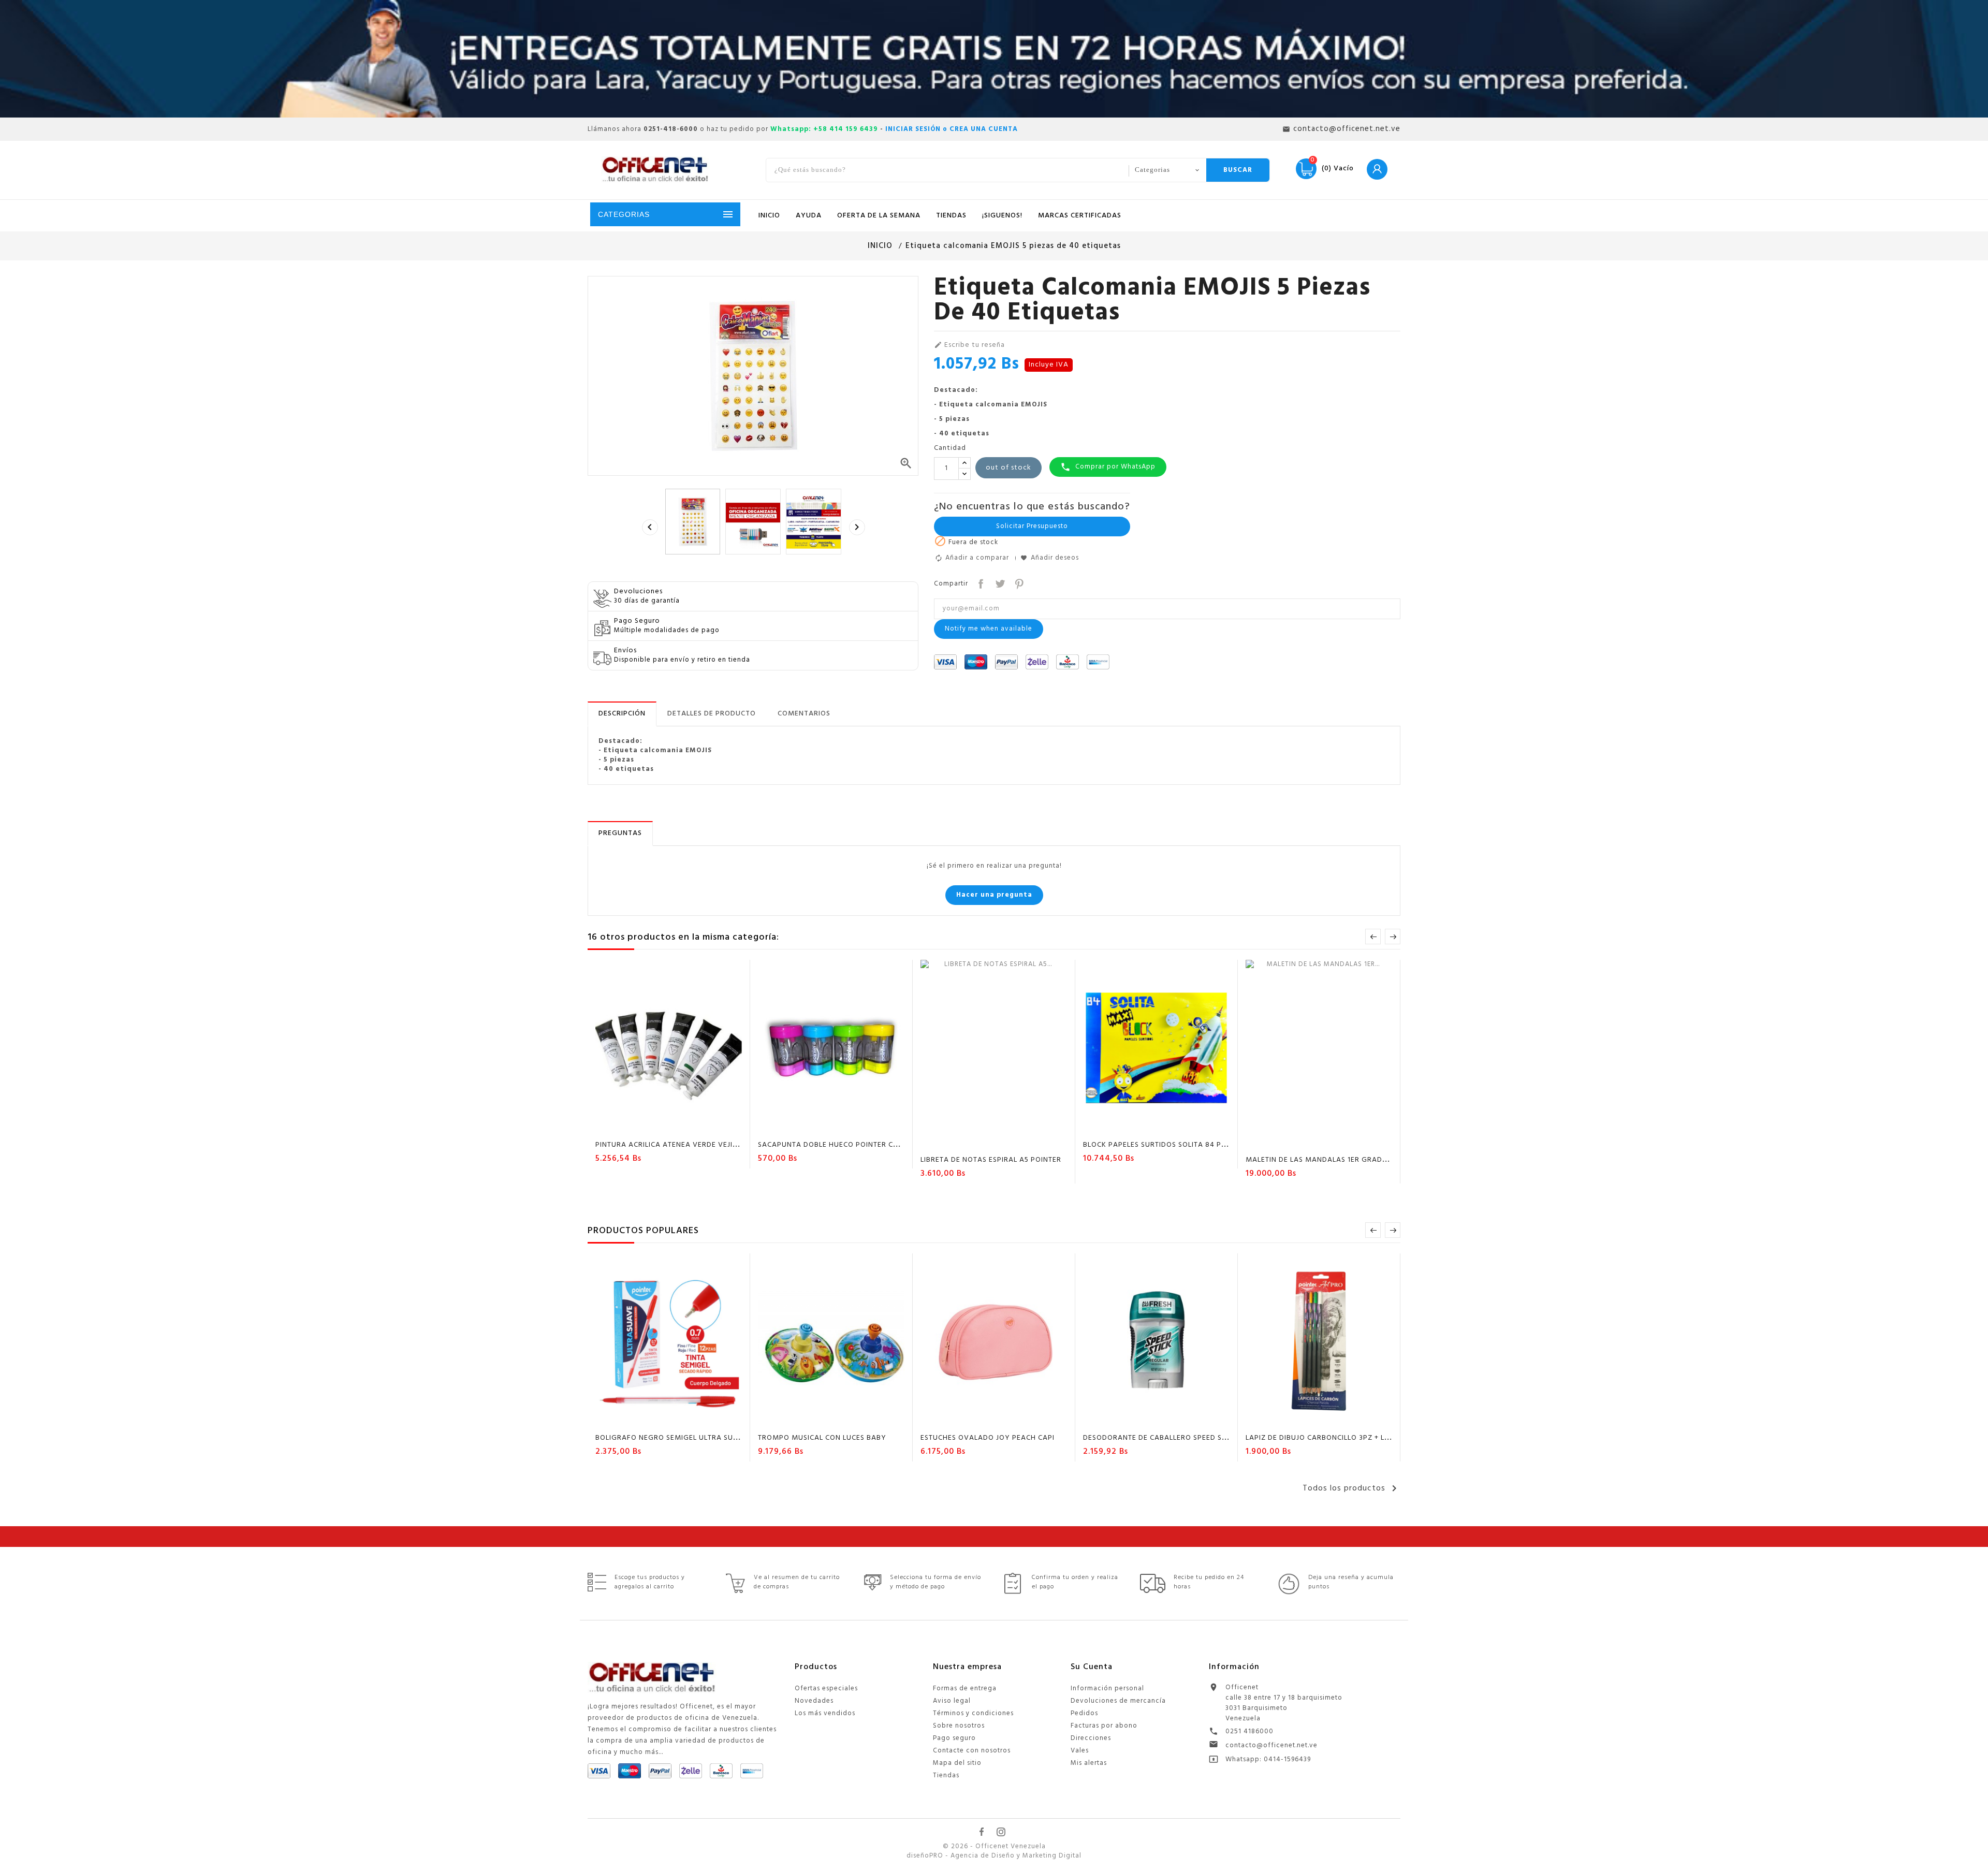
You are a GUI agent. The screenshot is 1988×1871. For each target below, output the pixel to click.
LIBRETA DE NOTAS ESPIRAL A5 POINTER (991, 1160)
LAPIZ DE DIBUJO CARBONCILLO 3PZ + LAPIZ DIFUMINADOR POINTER (1366, 1438)
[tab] (622, 714)
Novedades (814, 1701)
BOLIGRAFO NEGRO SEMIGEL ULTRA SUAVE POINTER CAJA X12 (705, 1438)
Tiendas (946, 1775)
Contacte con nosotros (972, 1751)
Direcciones (1091, 1738)
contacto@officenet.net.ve (1271, 1745)
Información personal (1107, 1689)
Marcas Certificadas (1080, 216)
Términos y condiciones (973, 1713)
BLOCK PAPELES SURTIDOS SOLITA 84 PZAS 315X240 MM (1183, 1145)
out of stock (1008, 468)
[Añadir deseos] (660, 1127)
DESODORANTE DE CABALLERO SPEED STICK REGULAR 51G (1185, 1438)
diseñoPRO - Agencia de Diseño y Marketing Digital (994, 1856)
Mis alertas (1089, 1763)
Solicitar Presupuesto (1032, 526)
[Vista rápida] (699, 1127)
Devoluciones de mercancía (1118, 1701)
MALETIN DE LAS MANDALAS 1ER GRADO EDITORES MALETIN (1351, 1160)
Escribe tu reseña (969, 345)
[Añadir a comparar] (679, 1127)
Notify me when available (989, 629)
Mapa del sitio (957, 1763)
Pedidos (1084, 1713)
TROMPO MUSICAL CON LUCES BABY (822, 1438)
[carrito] (639, 1127)
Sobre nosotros (959, 1726)
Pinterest (1018, 583)
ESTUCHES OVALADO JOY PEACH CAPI (988, 1438)
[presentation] (650, 527)
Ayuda (809, 216)
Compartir (980, 583)
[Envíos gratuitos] (994, 59)
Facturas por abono (1104, 1726)
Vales (1080, 1751)
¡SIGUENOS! (1002, 216)
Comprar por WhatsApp (1108, 467)
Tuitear (999, 583)
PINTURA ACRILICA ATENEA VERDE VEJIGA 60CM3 (683, 1145)
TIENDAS (951, 216)
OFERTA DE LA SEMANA (879, 216)
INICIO (769, 216)
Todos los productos (1351, 1488)
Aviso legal (952, 1701)
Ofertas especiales (826, 1689)
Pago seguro (954, 1738)
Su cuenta (1092, 1667)
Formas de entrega (965, 1689)
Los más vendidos (825, 1713)
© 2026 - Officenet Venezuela (994, 1847)
